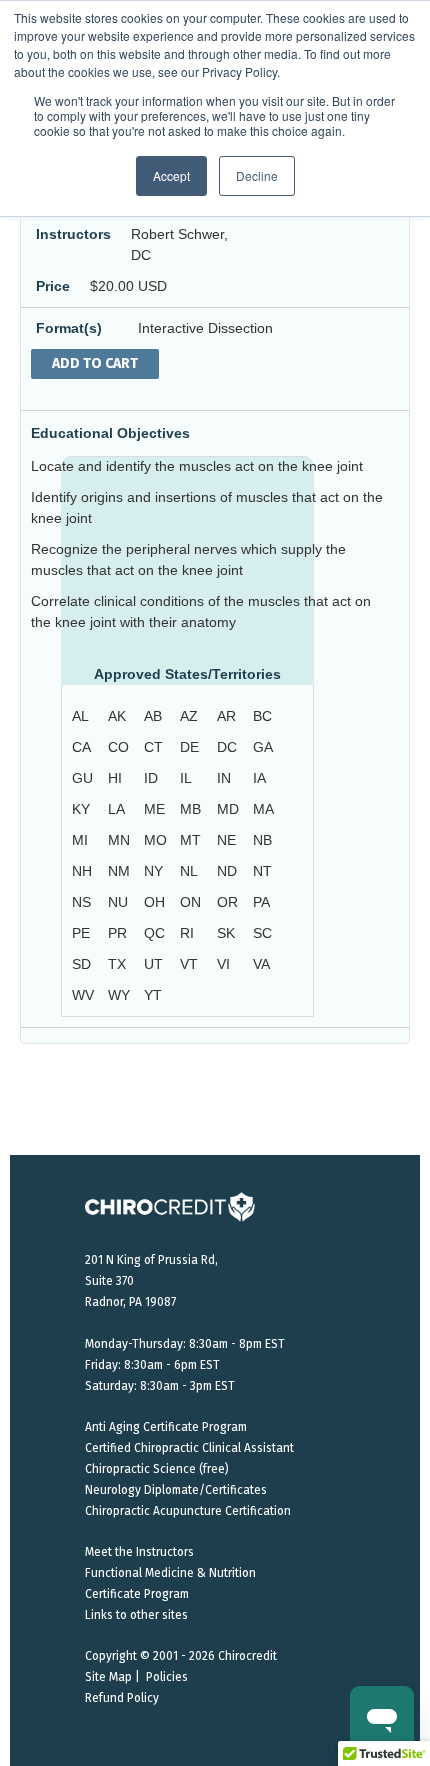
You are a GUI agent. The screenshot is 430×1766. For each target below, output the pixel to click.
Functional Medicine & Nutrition (170, 1573)
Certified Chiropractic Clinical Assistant (189, 1448)
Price (53, 286)
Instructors (73, 234)
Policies (167, 1677)
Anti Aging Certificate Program (166, 1427)
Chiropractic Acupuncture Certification (188, 1511)
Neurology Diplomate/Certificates (176, 1490)
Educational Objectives (110, 433)
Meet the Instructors (139, 1552)
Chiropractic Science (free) (157, 1469)
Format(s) (69, 328)
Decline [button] (257, 175)
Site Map (108, 1677)
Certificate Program (137, 1594)
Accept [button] (171, 175)
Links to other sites (136, 1615)
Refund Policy (122, 1698)
